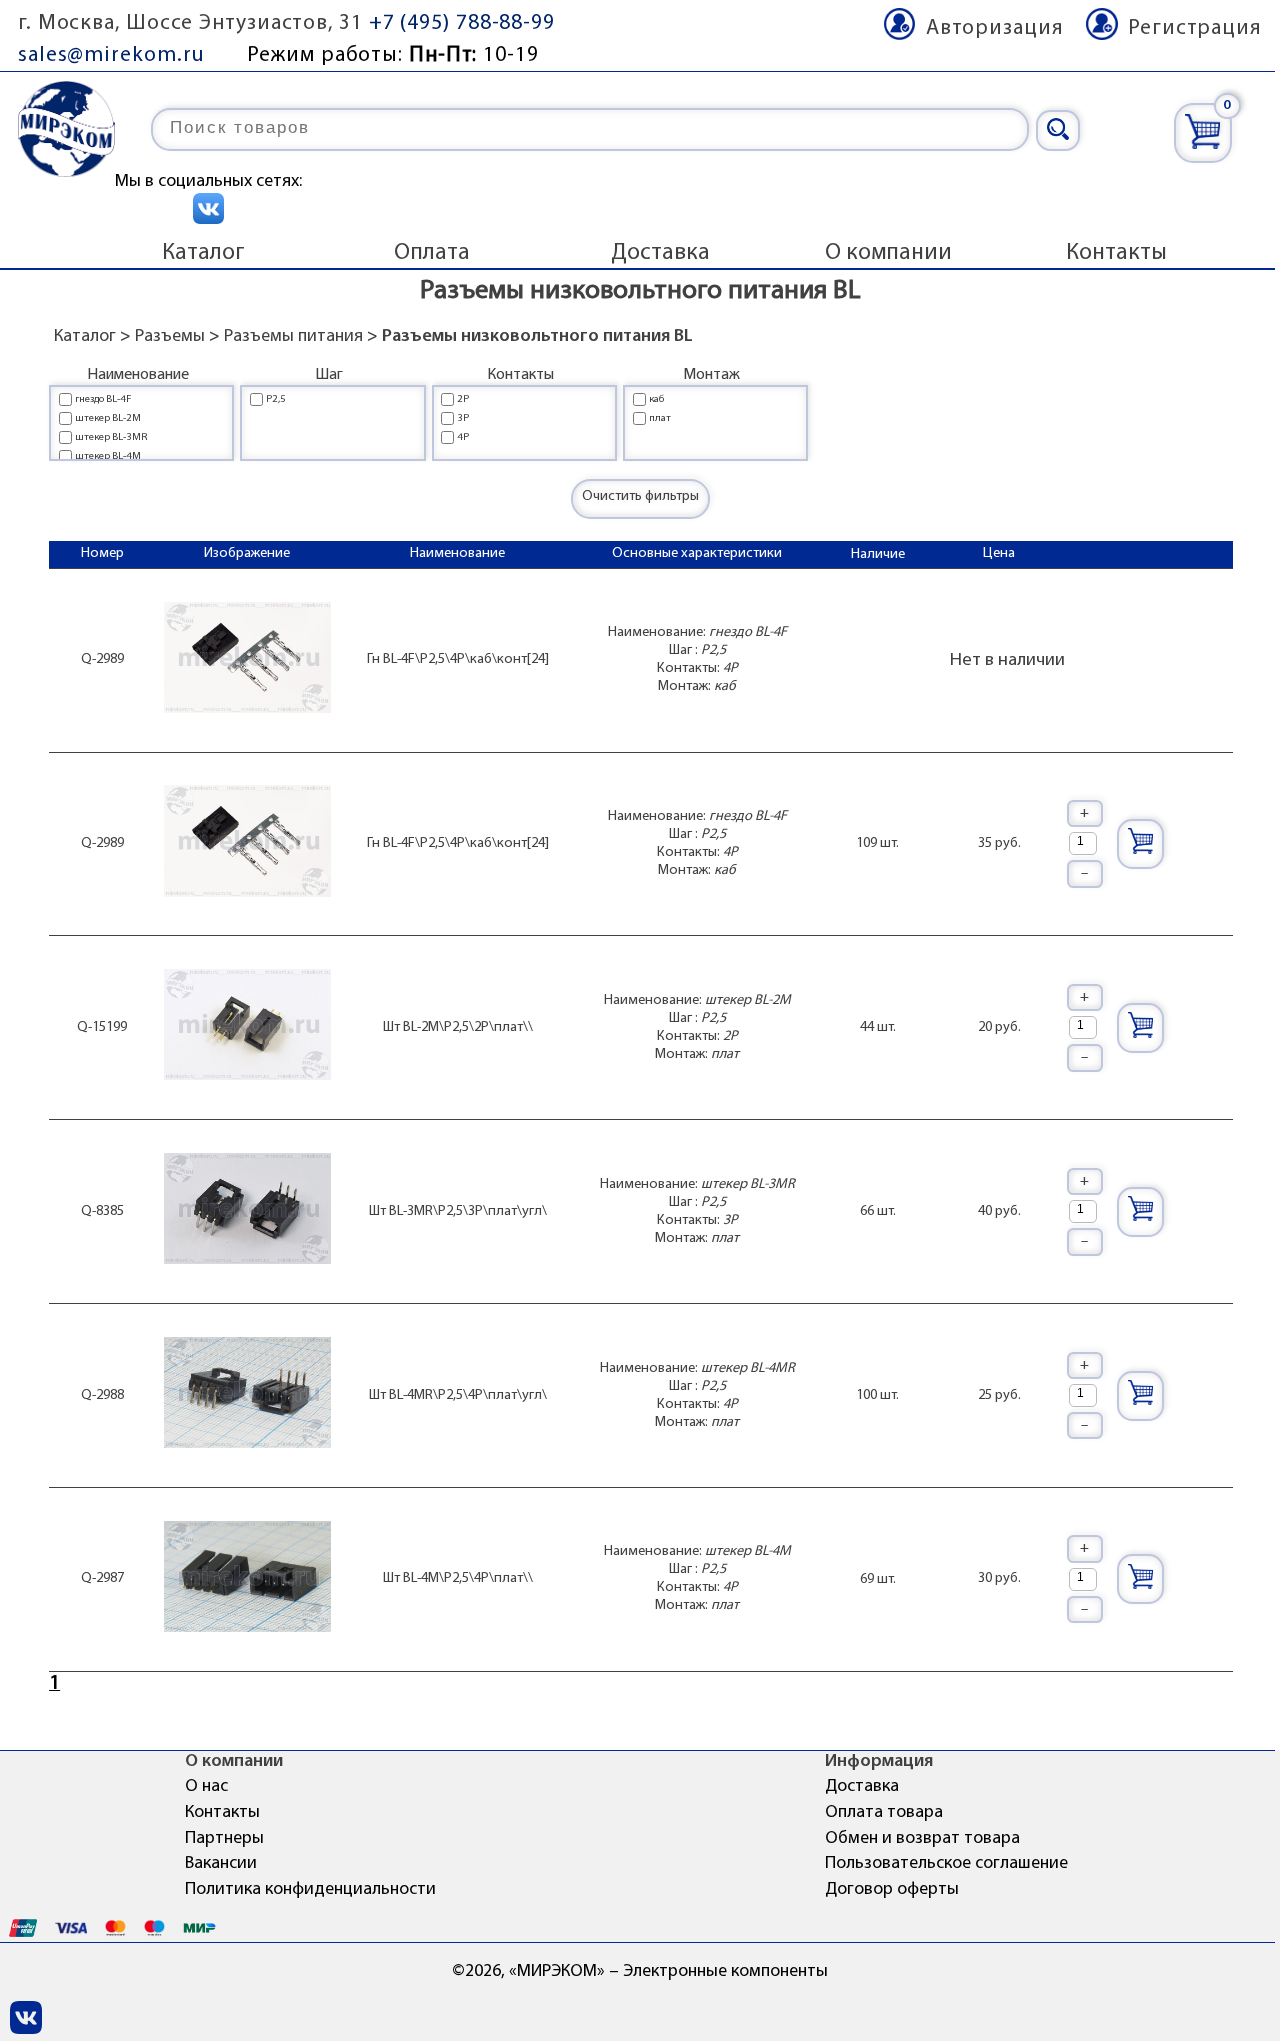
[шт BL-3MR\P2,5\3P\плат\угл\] (247, 1211)
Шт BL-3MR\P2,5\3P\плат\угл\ (458, 1211)
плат (660, 418)
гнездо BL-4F (103, 399)
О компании (888, 253)
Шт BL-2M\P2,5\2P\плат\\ (458, 1027)
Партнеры (224, 1839)
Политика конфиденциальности (310, 1890)
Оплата (432, 253)
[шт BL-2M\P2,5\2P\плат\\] (247, 1027)
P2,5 (276, 399)
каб (656, 399)
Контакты (1116, 253)
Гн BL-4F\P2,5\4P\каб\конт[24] (458, 659)
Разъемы (170, 337)
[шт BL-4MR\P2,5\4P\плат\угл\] (247, 1395)
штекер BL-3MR (111, 437)
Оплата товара (884, 1813)
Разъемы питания (293, 337)
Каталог (203, 253)
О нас (206, 1787)
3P (463, 418)
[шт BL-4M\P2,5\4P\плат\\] (247, 1579)
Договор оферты (892, 1890)
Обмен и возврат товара (922, 1839)
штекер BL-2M (108, 418)
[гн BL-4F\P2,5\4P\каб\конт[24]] (247, 660)
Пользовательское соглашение (946, 1864)
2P (463, 399)
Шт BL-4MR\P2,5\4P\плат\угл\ (458, 1395)
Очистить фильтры (640, 496)
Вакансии (221, 1864)
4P (463, 437)
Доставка (660, 253)
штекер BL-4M (108, 456)
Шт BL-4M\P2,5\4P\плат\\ (458, 1578)
